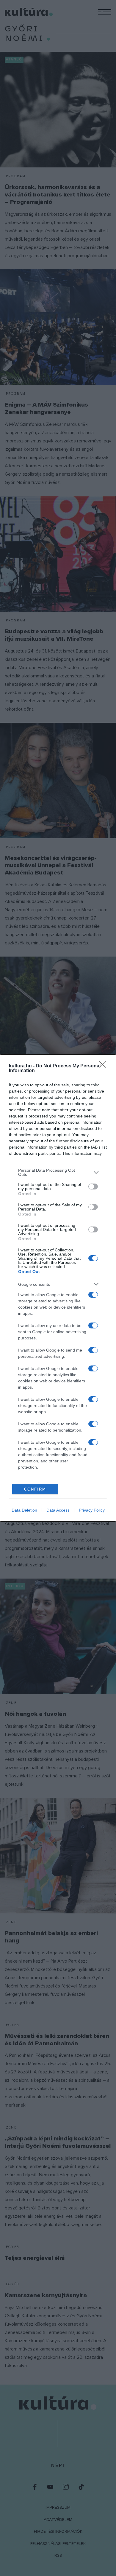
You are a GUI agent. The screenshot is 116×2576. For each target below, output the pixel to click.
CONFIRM (35, 1489)
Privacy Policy (92, 1510)
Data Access (58, 1510)
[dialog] (58, 1288)
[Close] (104, 1066)
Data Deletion (24, 1510)
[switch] (93, 1187)
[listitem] (58, 1172)
